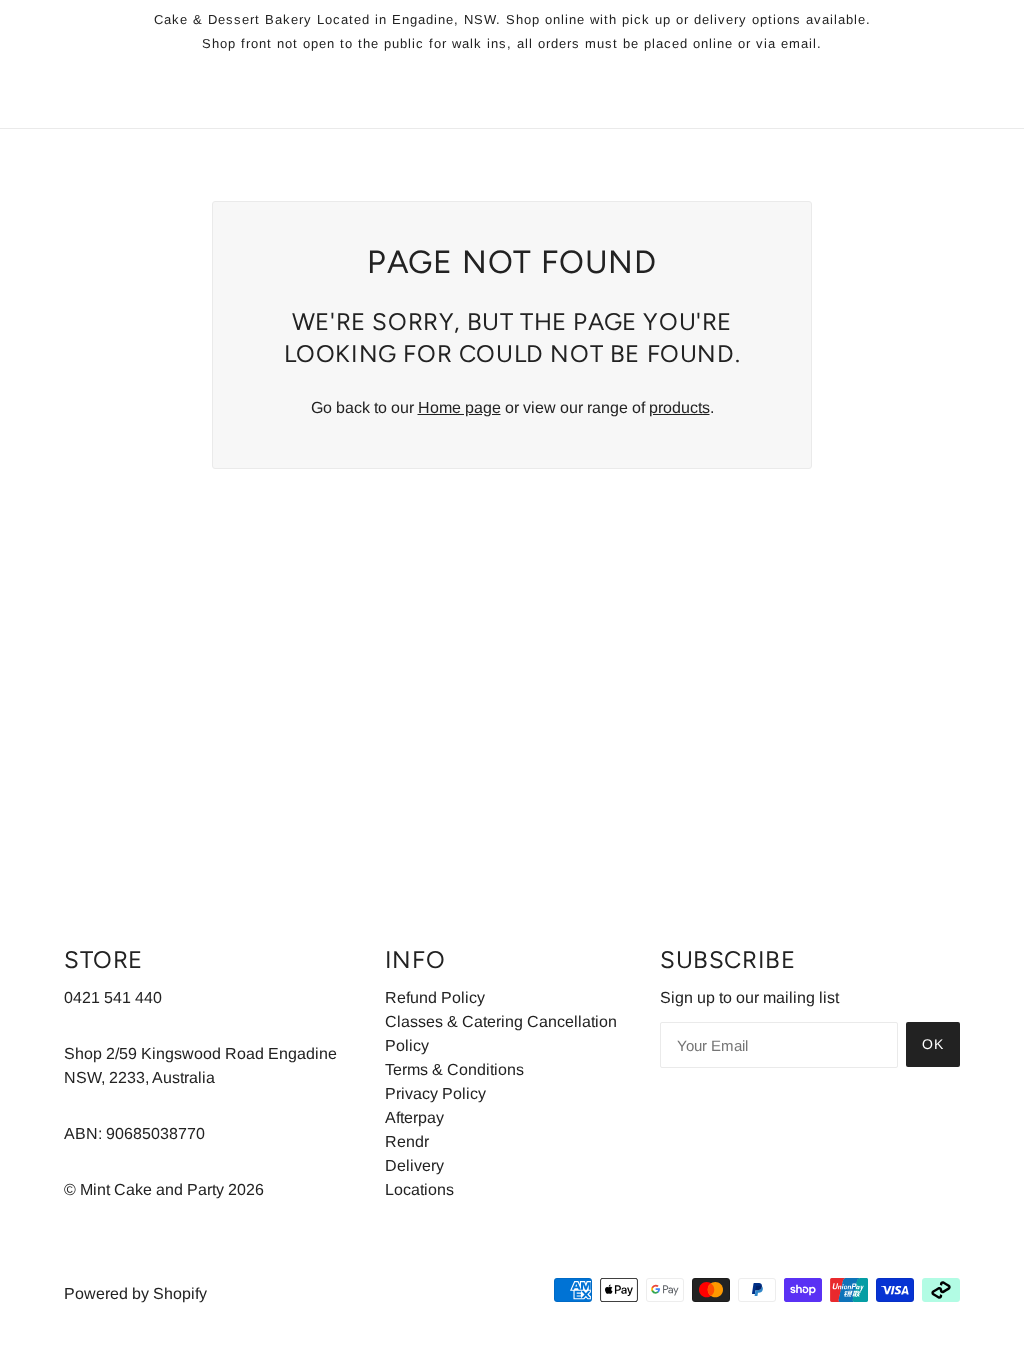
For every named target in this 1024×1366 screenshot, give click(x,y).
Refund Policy (435, 997)
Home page (459, 407)
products (679, 407)
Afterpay (414, 1117)
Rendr (407, 1141)
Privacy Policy (435, 1093)
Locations (419, 1189)
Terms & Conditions (454, 1069)
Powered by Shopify (135, 1293)
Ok (933, 1044)
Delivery (414, 1165)
